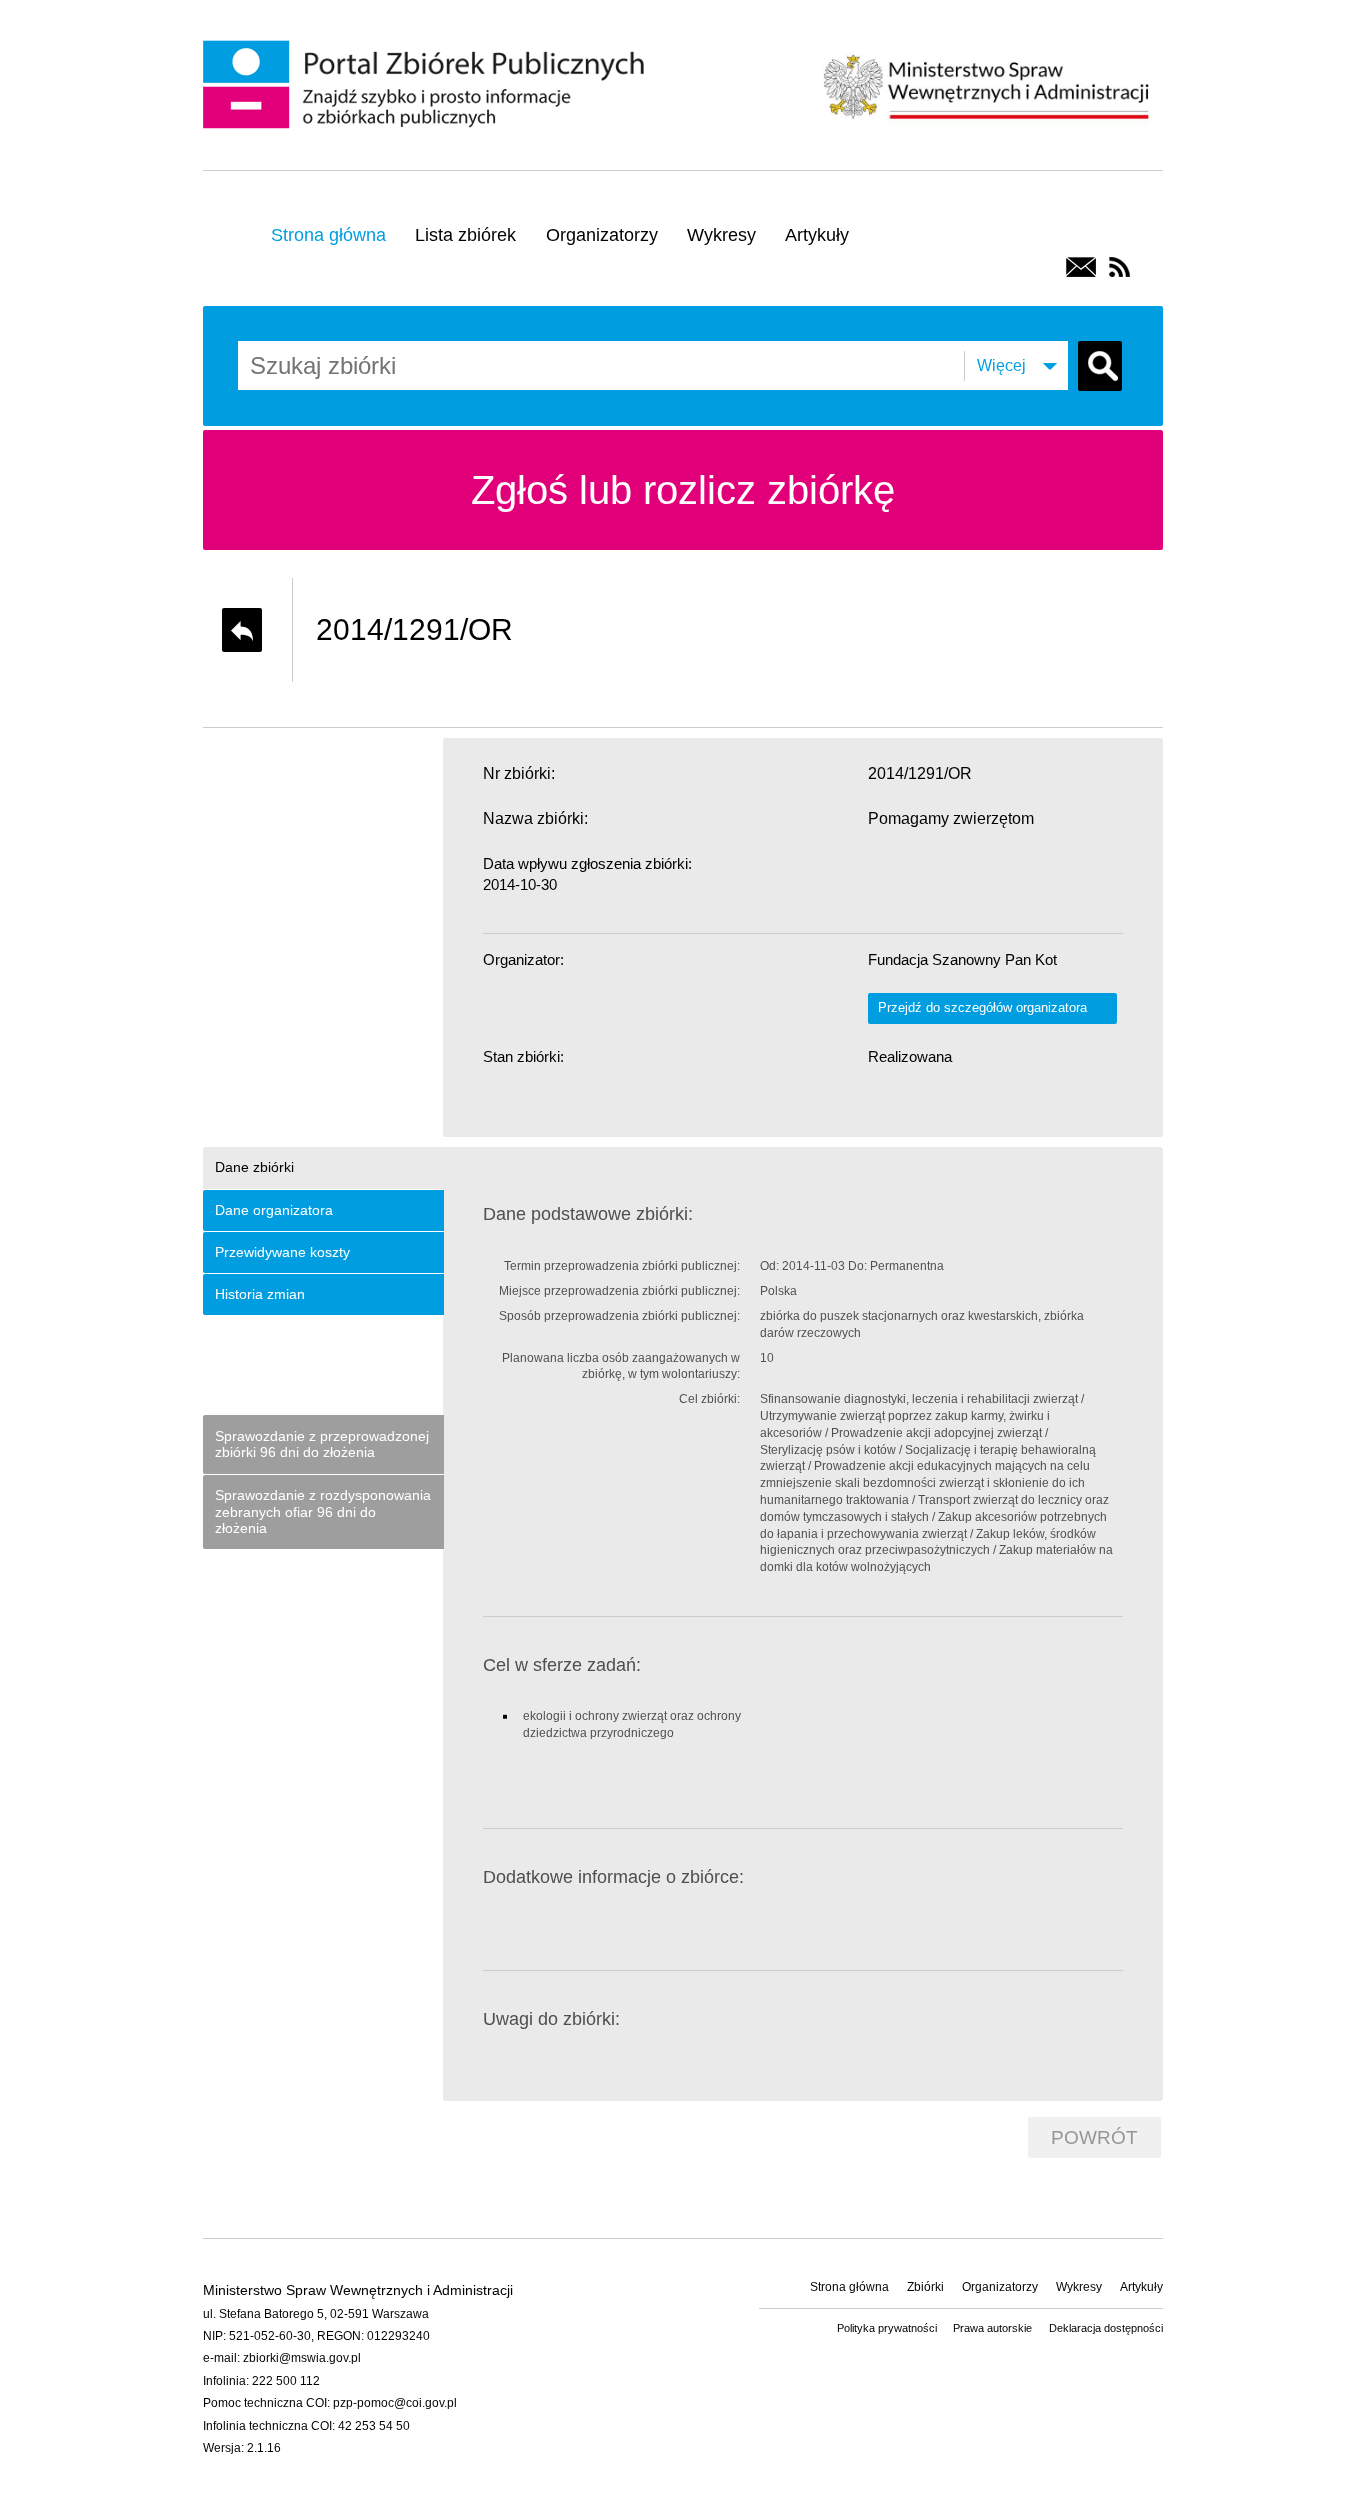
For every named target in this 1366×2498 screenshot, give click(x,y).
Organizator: (523, 959)
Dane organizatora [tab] (274, 1210)
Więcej (1001, 365)
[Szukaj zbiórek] (1100, 366)
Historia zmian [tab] (260, 1294)
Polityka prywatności (887, 2328)
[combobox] (383, 366)
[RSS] (1120, 267)
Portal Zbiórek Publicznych (427, 86)
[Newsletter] (1081, 267)
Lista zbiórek (465, 235)
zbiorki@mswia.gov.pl (302, 2358)
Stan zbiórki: (523, 1056)
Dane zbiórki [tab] (254, 1167)
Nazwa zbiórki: (535, 818)
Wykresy (721, 235)
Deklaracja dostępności (1106, 2328)
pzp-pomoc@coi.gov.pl (395, 2403)
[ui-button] (242, 630)
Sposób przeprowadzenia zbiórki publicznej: (619, 1316)
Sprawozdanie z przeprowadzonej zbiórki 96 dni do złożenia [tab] (322, 1444)
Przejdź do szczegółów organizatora (982, 1007)
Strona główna (328, 235)
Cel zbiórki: (709, 1399)
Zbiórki (925, 2287)
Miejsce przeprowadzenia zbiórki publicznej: (619, 1291)
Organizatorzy (602, 235)
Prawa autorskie (992, 2328)
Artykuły (817, 235)
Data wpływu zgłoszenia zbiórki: (587, 863)
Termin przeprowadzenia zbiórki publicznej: (622, 1266)
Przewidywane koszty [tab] (282, 1252)
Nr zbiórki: (519, 773)
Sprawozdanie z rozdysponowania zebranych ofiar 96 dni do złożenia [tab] (323, 1512)
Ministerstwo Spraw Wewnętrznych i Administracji (986, 84)
